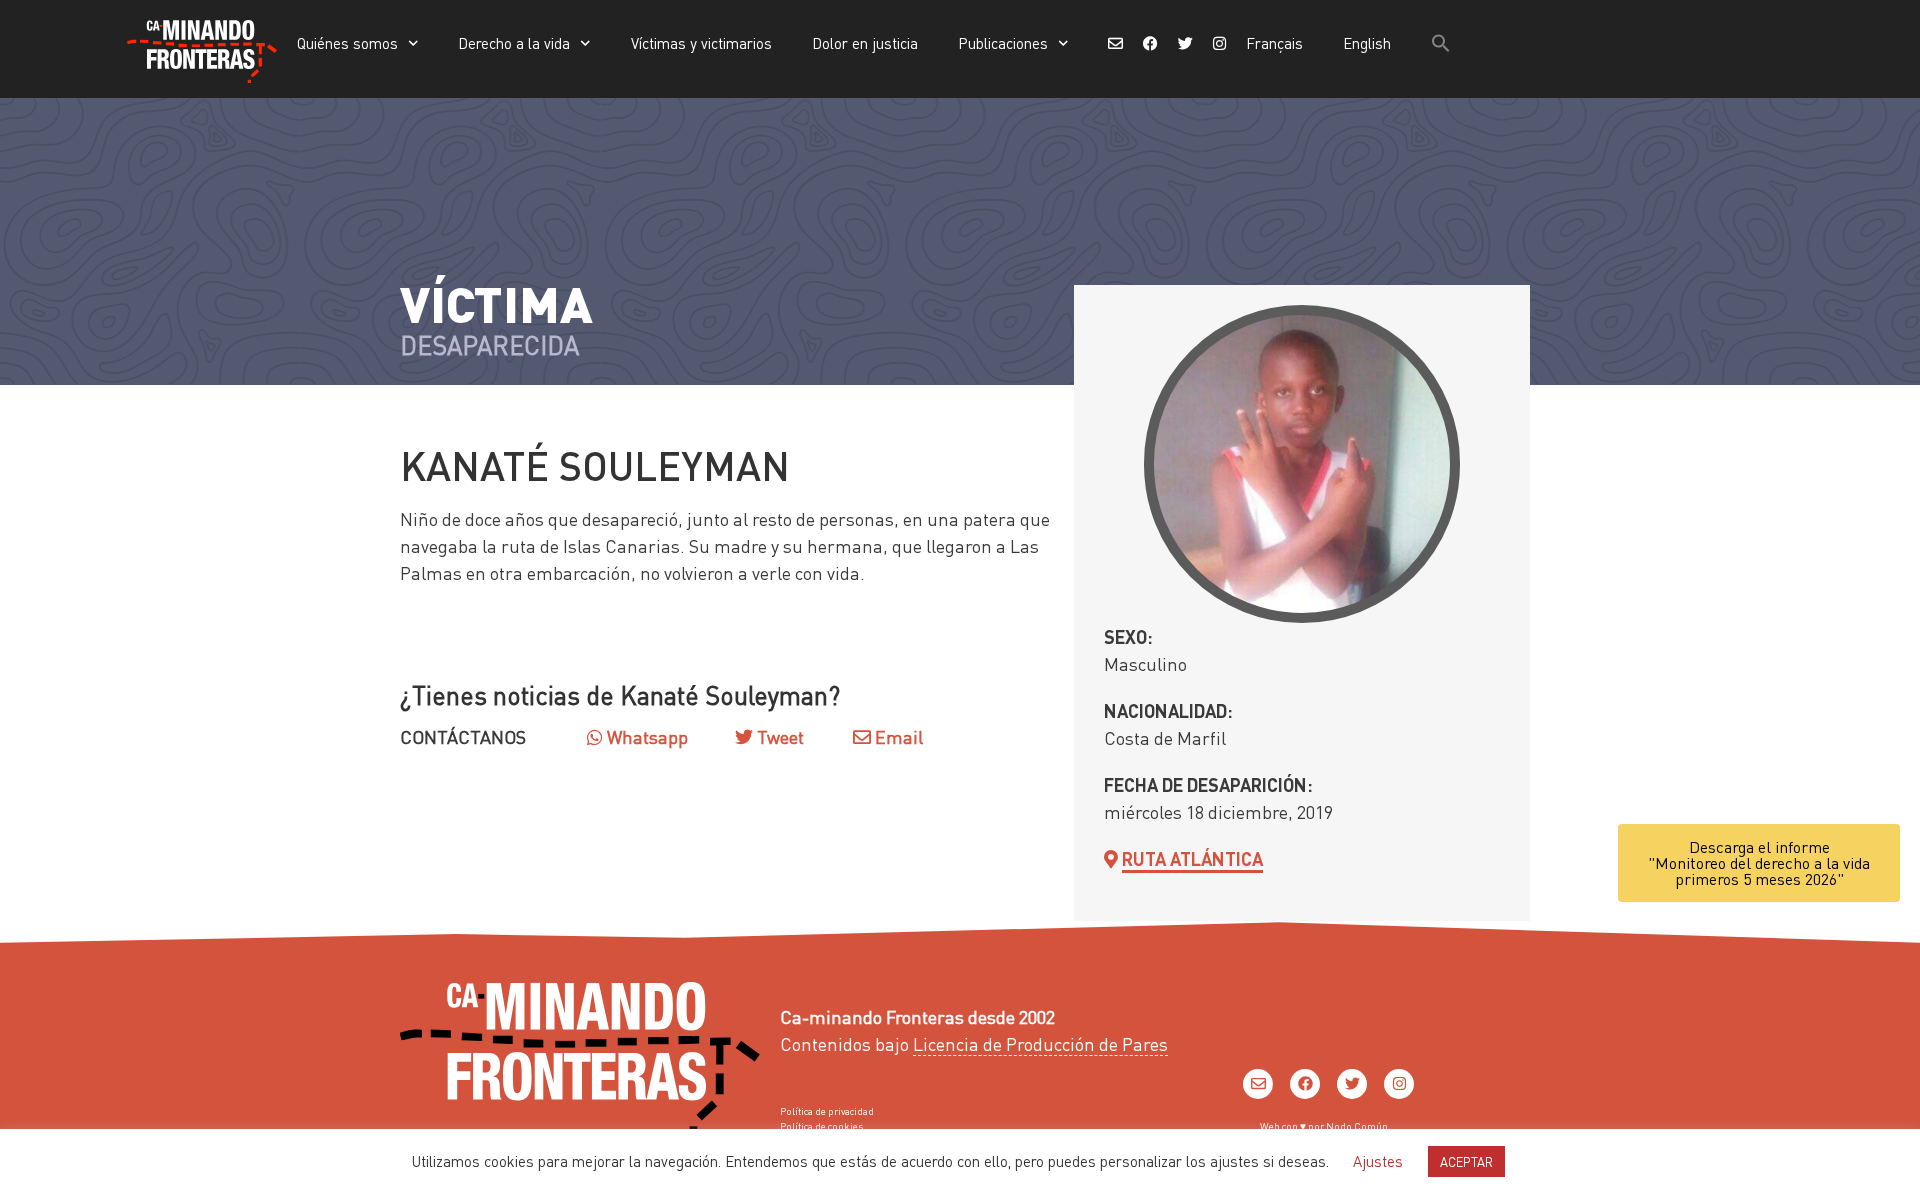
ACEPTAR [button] (1466, 1161)
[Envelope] (1258, 1084)
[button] (1441, 43)
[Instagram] (1399, 1084)
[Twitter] (1352, 1084)
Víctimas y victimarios (701, 43)
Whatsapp (645, 736)
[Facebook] (1305, 1084)
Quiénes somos (347, 43)
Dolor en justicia (865, 43)
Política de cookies (821, 1126)
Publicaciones (1003, 43)
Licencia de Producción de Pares (1040, 1043)
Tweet (778, 736)
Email (897, 736)
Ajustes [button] (1378, 1161)
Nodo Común (1357, 1126)
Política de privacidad (827, 1111)
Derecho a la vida (514, 43)
